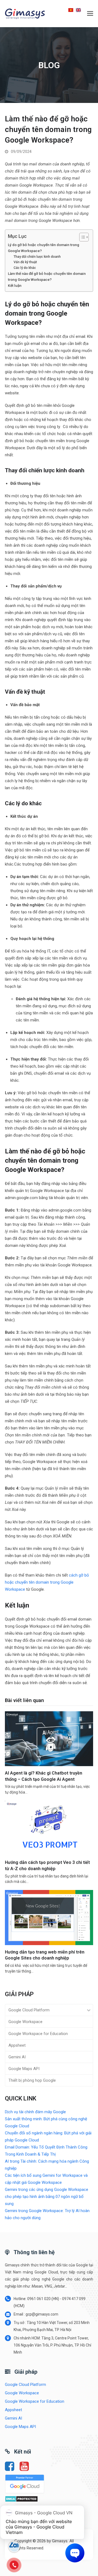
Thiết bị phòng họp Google (32, 2080)
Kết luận (15, 285)
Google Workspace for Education (38, 2034)
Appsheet (17, 2045)
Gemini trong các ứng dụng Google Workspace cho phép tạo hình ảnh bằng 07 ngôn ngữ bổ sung (47, 2197)
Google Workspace (25, 2022)
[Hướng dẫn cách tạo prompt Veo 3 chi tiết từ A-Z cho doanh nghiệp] (49, 1828)
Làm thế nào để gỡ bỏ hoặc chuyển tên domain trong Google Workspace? (47, 276)
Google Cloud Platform (29, 2010)
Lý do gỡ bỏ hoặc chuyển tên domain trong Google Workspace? (44, 248)
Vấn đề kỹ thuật (25, 262)
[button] (90, 14)
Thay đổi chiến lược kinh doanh (37, 257)
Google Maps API (24, 2069)
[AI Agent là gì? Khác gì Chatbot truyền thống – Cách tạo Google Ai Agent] (49, 1738)
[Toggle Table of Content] (81, 237)
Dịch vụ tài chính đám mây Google (35, 2112)
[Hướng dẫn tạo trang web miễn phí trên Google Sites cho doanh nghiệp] (49, 1917)
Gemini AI (17, 2057)
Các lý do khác (25, 268)
